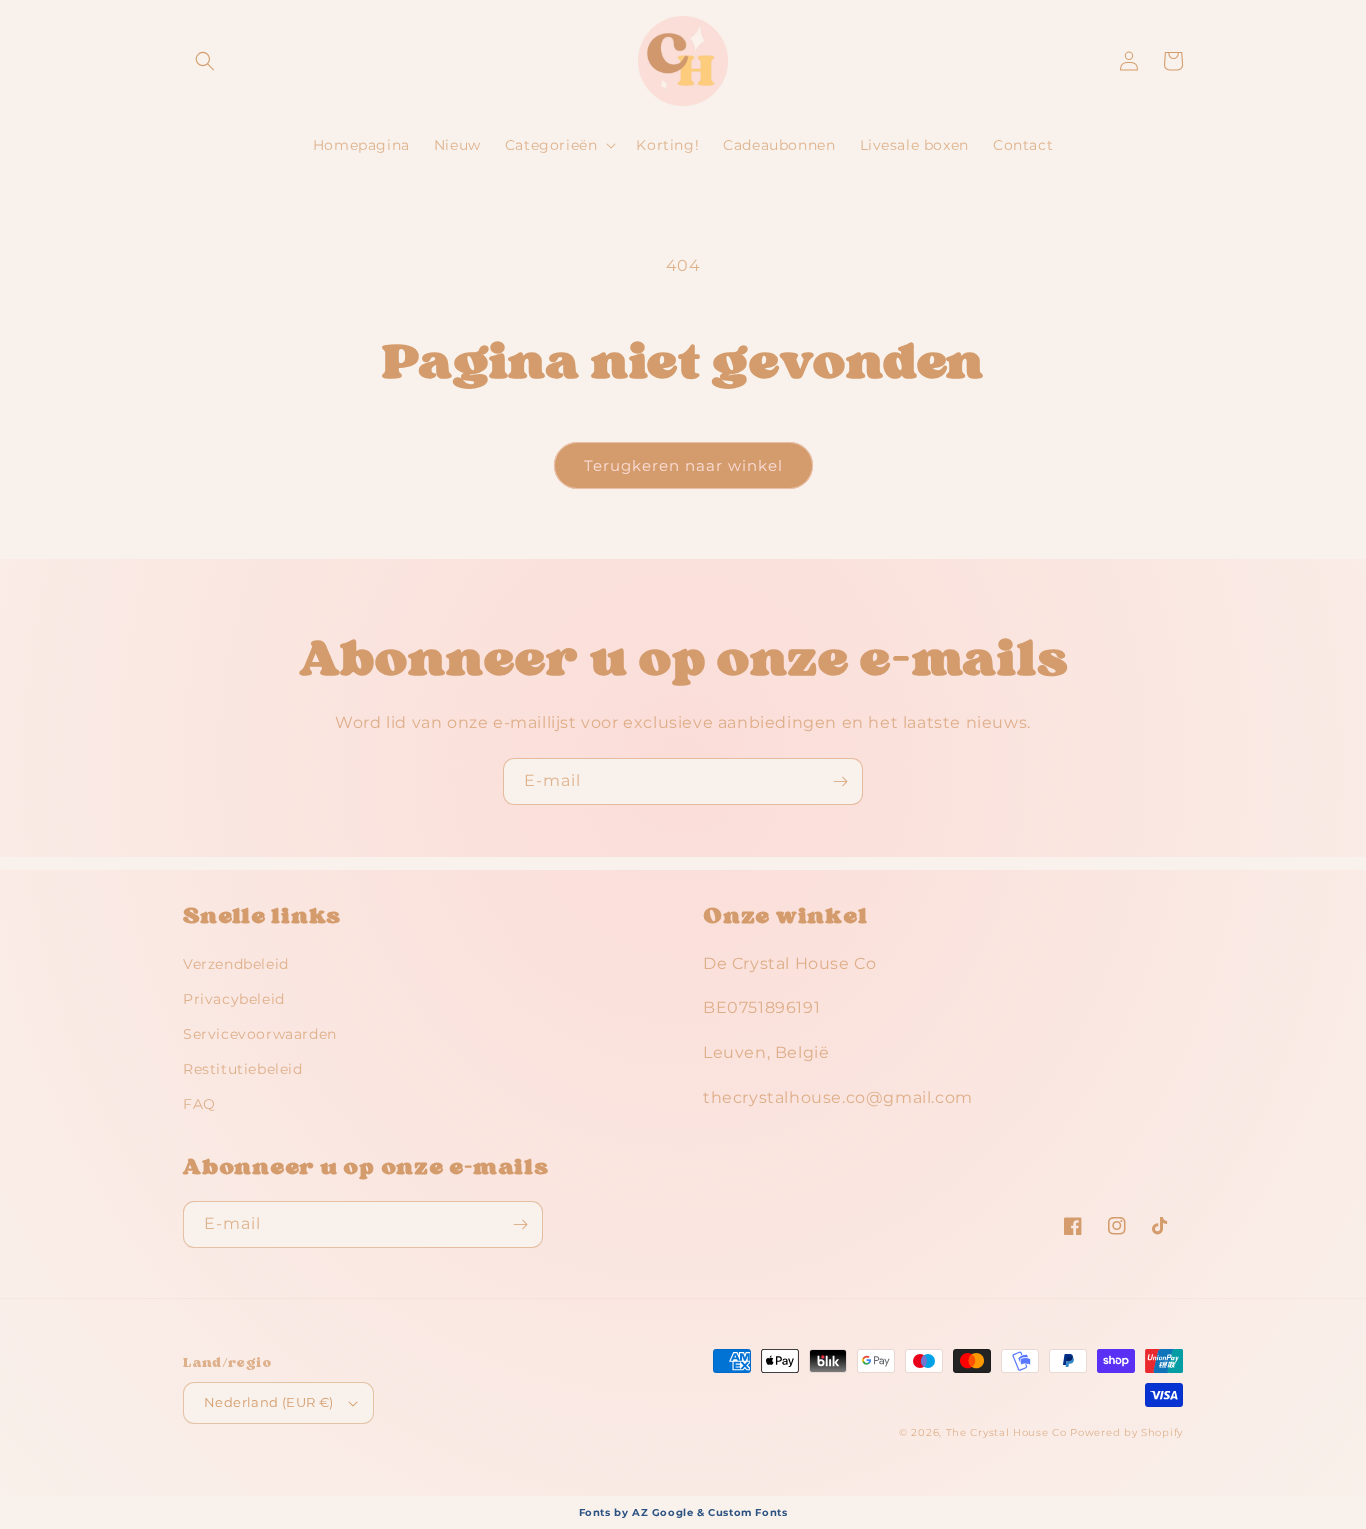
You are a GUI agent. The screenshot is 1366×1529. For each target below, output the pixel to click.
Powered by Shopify (1126, 1432)
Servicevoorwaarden (260, 1034)
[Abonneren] (840, 781)
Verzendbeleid (236, 964)
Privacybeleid (234, 999)
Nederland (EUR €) (269, 1402)
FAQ (199, 1104)
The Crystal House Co (1006, 1432)
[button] (205, 61)
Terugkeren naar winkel (683, 465)
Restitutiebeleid (243, 1069)
